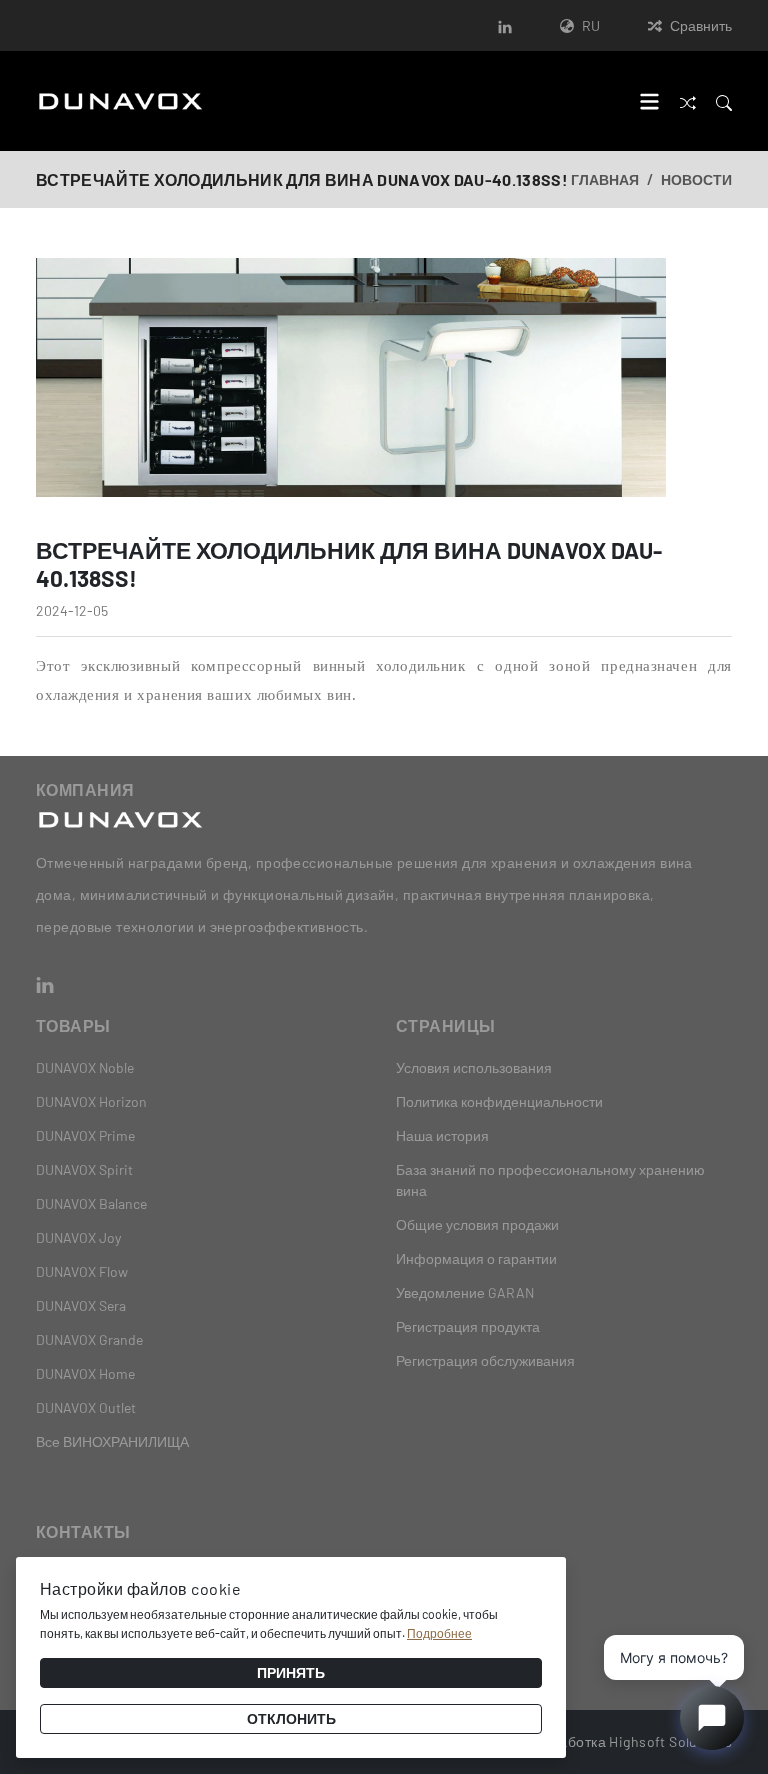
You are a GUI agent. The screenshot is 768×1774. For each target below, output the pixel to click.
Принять (291, 1672)
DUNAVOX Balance (91, 1203)
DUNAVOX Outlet (86, 1407)
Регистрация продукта (468, 1326)
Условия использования (474, 1067)
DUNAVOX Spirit (84, 1169)
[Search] (724, 100)
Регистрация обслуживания (485, 1360)
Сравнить (701, 25)
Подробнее (439, 1633)
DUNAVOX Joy (78, 1237)
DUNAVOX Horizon (91, 1101)
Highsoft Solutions (670, 1741)
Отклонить (291, 1718)
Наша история (442, 1135)
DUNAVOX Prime (85, 1135)
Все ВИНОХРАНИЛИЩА (112, 1441)
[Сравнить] (688, 100)
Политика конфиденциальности (499, 1101)
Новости (696, 179)
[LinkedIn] (505, 25)
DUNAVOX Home (85, 1373)
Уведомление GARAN (465, 1292)
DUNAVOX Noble (85, 1067)
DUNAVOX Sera (81, 1305)
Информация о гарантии (476, 1258)
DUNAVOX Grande (89, 1339)
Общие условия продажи (477, 1224)
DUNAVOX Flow (82, 1271)
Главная (605, 179)
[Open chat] (712, 1718)
